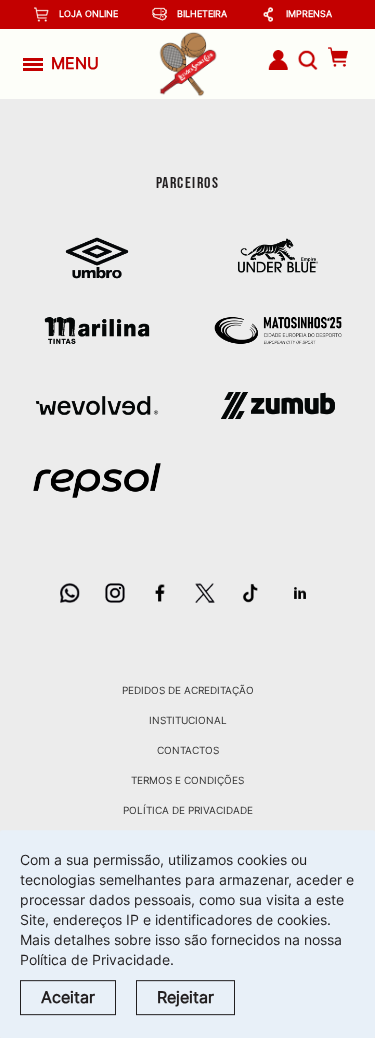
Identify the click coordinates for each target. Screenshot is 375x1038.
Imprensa (309, 14)
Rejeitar (185, 997)
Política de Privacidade (188, 810)
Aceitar (68, 997)
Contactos (188, 750)
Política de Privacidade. (97, 959)
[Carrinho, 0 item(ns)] (338, 57)
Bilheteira (202, 14)
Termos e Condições (187, 780)
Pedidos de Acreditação (188, 690)
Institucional (188, 720)
